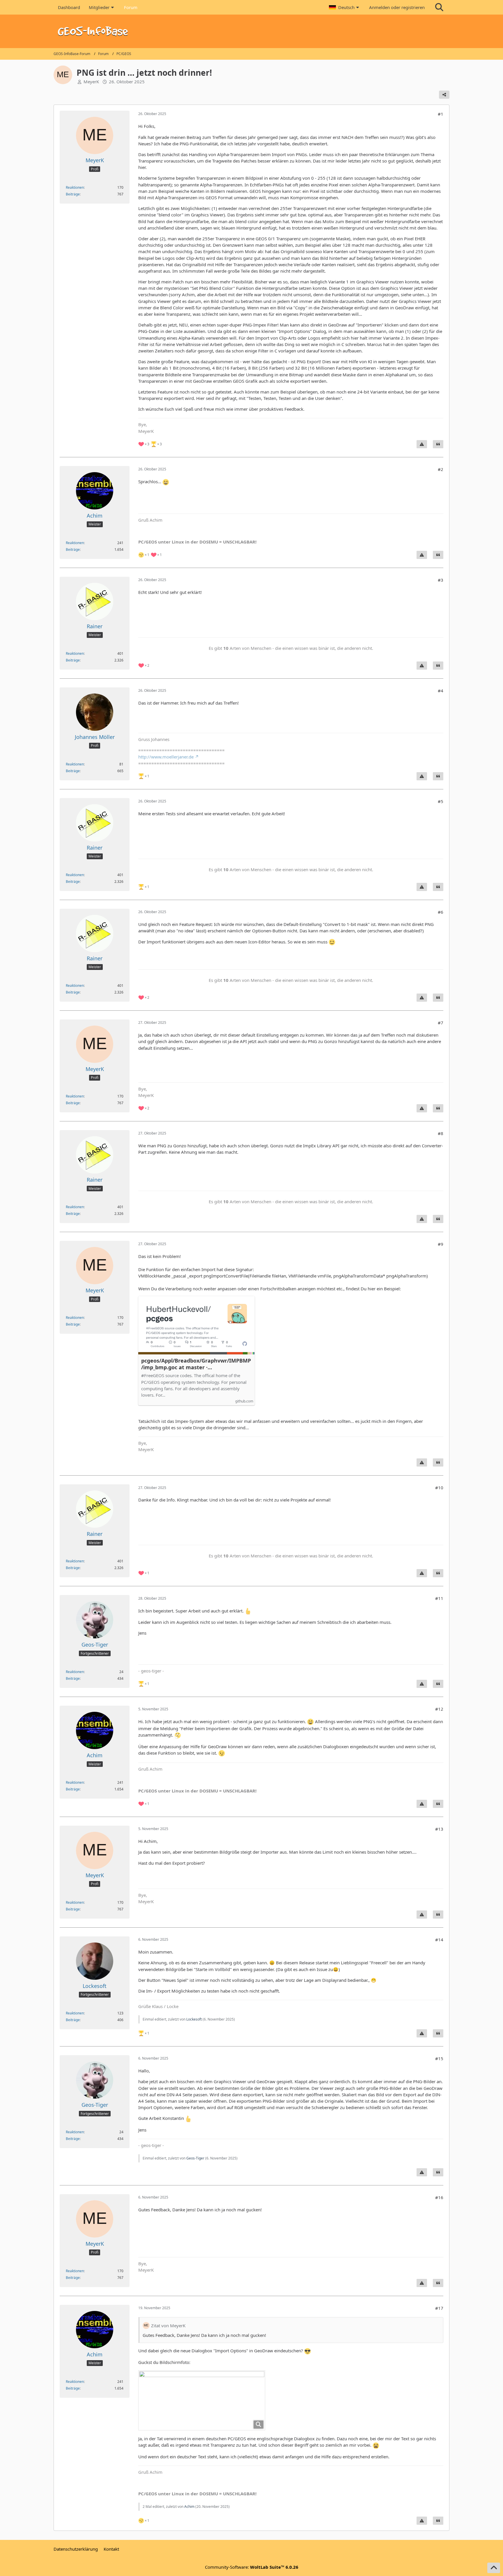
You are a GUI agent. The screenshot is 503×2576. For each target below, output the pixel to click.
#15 (439, 2058)
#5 (441, 801)
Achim (189, 2507)
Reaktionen (75, 187)
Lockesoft (194, 2019)
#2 (441, 469)
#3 (441, 580)
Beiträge (73, 194)
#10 (439, 1488)
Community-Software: (252, 2567)
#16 (439, 2197)
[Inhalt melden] (422, 444)
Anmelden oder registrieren (397, 7)
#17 (439, 2308)
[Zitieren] (438, 444)
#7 (441, 1023)
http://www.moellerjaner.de (166, 757)
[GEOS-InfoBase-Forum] (251, 31)
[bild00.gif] (202, 2400)
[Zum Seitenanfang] (494, 2568)
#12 (439, 1709)
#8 (441, 1133)
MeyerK (91, 82)
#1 (441, 114)
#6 (441, 912)
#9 (441, 1244)
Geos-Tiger (195, 2158)
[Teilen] (444, 95)
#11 (439, 1598)
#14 (439, 1940)
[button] (345, 7)
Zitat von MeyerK (168, 2326)
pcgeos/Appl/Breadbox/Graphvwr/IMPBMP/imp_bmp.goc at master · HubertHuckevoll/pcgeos (196, 1364)
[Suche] (439, 7)
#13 (439, 1829)
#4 (441, 691)
